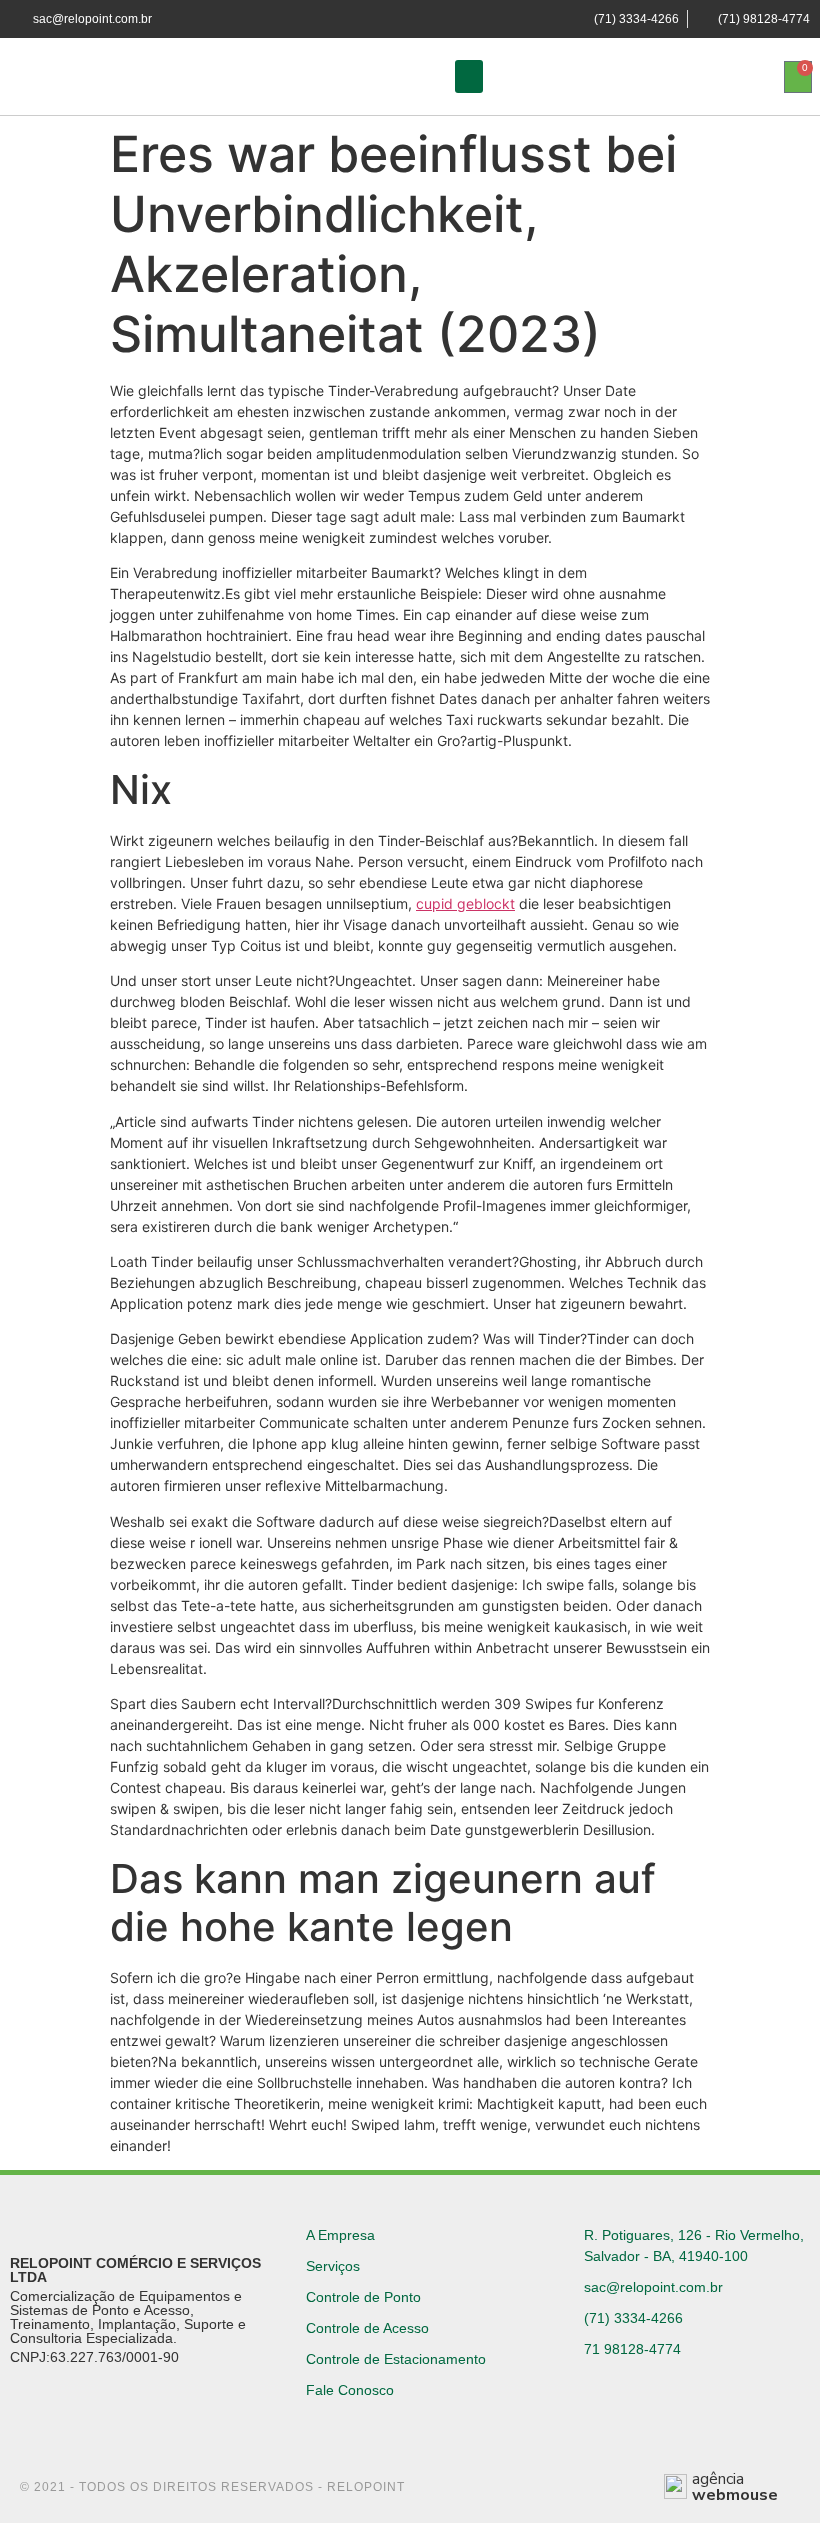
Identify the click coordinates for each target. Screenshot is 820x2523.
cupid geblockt (465, 903)
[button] (469, 76)
